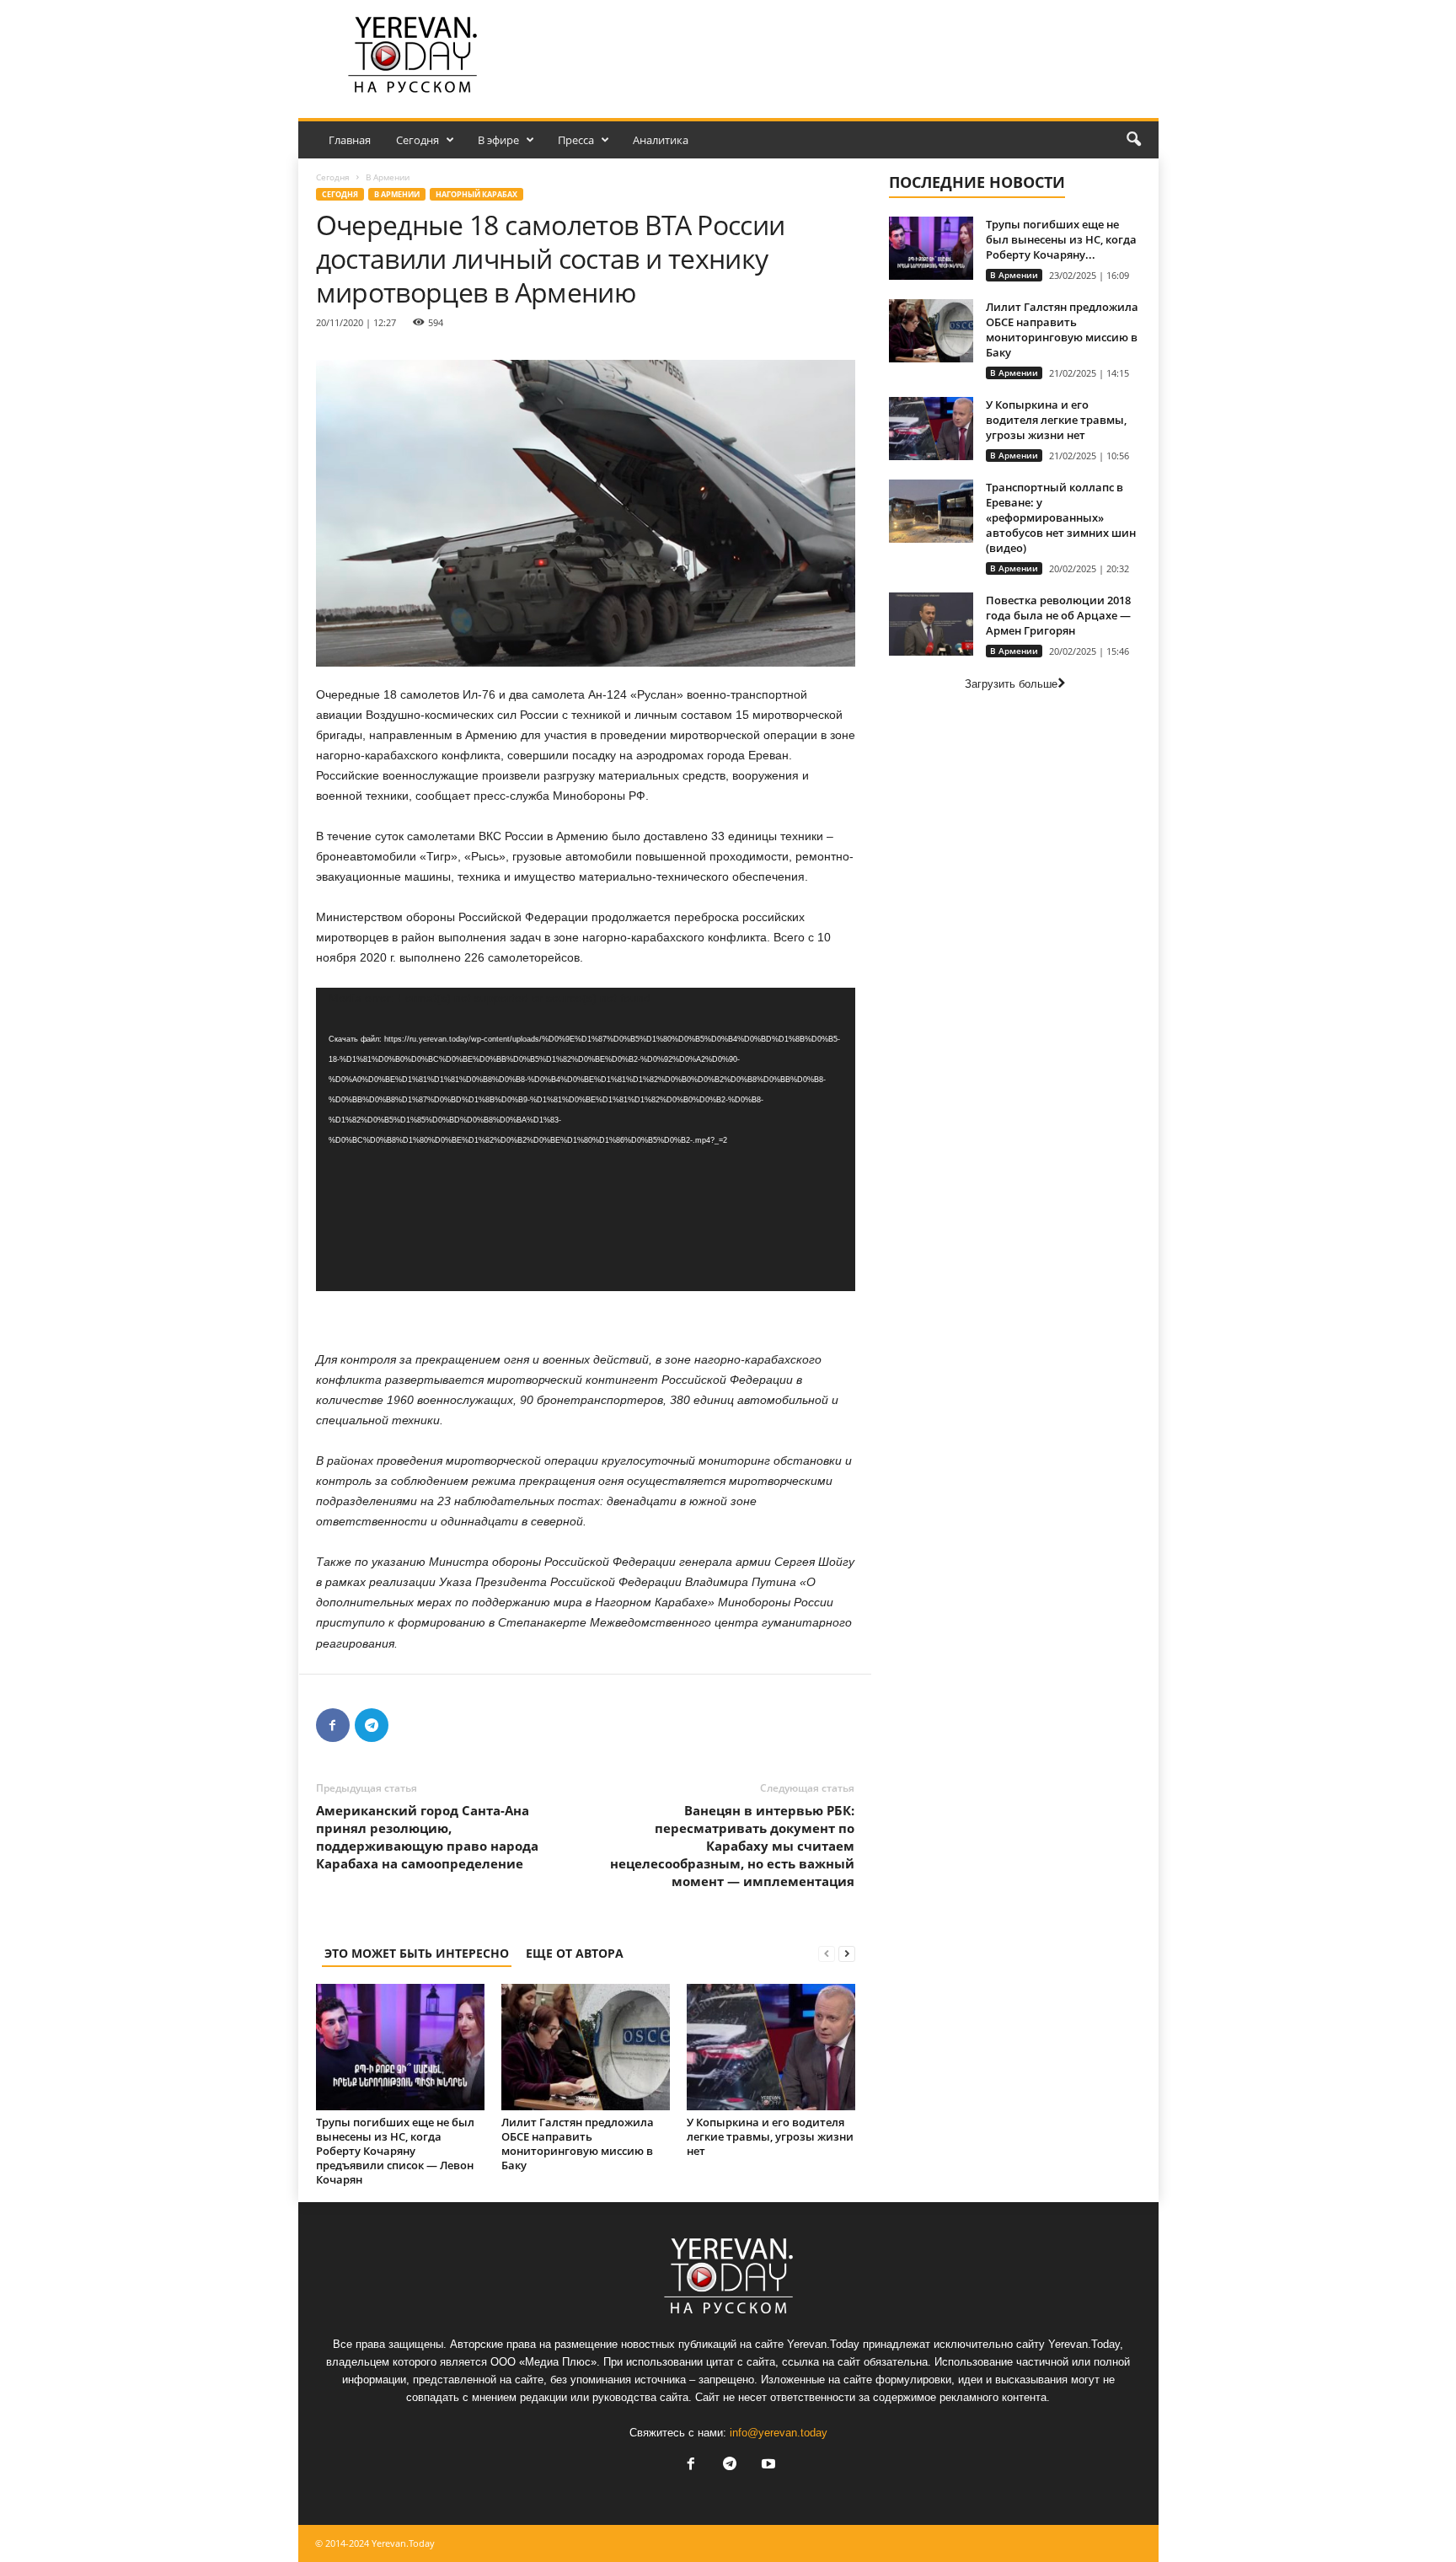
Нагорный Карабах (476, 194)
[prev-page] (827, 1953)
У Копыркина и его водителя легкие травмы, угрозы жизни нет (770, 2136)
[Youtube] (767, 2466)
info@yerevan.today (779, 2433)
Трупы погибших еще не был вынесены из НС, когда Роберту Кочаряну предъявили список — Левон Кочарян (395, 2151)
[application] (586, 1139)
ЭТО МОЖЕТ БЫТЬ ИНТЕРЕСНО (417, 1953)
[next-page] (847, 1953)
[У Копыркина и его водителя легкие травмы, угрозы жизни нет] (771, 2047)
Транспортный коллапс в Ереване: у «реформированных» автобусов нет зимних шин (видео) (1061, 517)
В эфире (498, 140)
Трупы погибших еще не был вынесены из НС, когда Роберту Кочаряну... (1061, 239)
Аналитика (661, 140)
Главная (350, 140)
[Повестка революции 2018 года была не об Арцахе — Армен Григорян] (931, 624)
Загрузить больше (1011, 684)
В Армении (397, 194)
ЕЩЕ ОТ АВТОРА (575, 1953)
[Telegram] (372, 1725)
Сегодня (418, 140)
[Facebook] (333, 1725)
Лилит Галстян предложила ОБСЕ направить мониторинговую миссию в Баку (578, 2144)
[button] (1133, 140)
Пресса (576, 140)
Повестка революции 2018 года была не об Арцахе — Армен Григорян (1058, 615)
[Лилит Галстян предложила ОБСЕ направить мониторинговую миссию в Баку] (586, 2047)
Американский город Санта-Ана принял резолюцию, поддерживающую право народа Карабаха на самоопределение (427, 1837)
